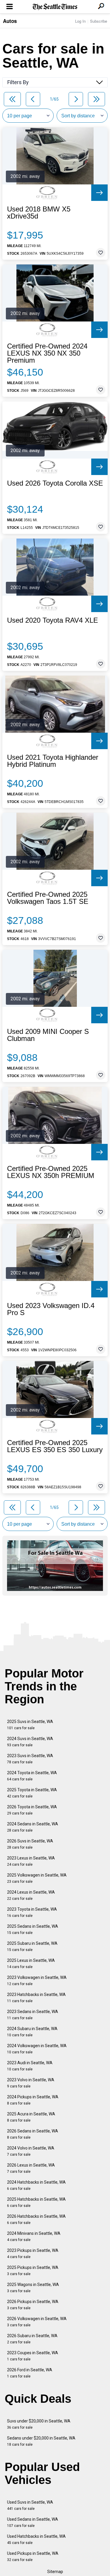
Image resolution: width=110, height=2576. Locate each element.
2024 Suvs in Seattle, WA (30, 1742)
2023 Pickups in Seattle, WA (33, 2253)
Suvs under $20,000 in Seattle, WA (39, 2424)
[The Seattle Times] (55, 7)
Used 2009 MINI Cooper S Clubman (48, 1035)
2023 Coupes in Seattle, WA (33, 2356)
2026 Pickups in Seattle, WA (33, 2305)
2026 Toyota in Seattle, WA (32, 1810)
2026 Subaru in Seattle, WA (32, 2339)
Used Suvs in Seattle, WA (30, 2505)
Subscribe (99, 21)
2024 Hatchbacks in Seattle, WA (36, 2185)
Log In (80, 21)
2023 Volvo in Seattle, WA (31, 2083)
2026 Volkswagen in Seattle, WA (37, 2322)
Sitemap (55, 2572)
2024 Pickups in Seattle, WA (33, 2100)
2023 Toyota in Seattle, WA (32, 1912)
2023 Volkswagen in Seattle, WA (37, 1981)
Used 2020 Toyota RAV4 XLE (53, 620)
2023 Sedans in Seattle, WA (33, 2015)
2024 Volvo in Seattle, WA (31, 2151)
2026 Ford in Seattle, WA (30, 2373)
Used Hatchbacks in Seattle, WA (36, 2539)
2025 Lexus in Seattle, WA (31, 1963)
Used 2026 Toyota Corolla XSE (55, 483)
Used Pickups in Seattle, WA (33, 2556)
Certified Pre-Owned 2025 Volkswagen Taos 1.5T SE (48, 898)
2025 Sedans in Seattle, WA (33, 1929)
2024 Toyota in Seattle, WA (32, 1776)
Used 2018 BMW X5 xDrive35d (39, 213)
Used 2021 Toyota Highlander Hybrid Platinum (53, 761)
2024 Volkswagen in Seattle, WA (37, 2049)
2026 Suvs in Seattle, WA (30, 1844)
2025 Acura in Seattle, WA (31, 2117)
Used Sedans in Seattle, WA (33, 2522)
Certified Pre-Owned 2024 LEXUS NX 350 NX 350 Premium (47, 353)
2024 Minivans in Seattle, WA (34, 2236)
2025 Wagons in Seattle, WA (33, 2288)
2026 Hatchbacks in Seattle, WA (36, 2219)
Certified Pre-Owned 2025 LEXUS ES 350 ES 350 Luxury (55, 1446)
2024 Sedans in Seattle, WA (33, 1827)
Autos (10, 21)
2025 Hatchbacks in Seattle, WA (36, 2202)
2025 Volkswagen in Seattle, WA (37, 1878)
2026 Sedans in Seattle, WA (33, 2134)
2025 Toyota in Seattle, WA (32, 1793)
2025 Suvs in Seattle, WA (30, 1725)
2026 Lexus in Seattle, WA (31, 2168)
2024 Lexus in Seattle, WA (31, 1895)
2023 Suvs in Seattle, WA (30, 1759)
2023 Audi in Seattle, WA (30, 2066)
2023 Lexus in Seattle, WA (31, 1861)
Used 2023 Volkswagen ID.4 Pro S (51, 1309)
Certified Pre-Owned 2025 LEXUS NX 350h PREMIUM (51, 1172)
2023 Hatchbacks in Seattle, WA (36, 1998)
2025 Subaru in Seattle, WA (32, 1946)
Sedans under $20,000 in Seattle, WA (41, 2441)
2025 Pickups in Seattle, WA (33, 2271)
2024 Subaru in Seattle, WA (32, 2032)
